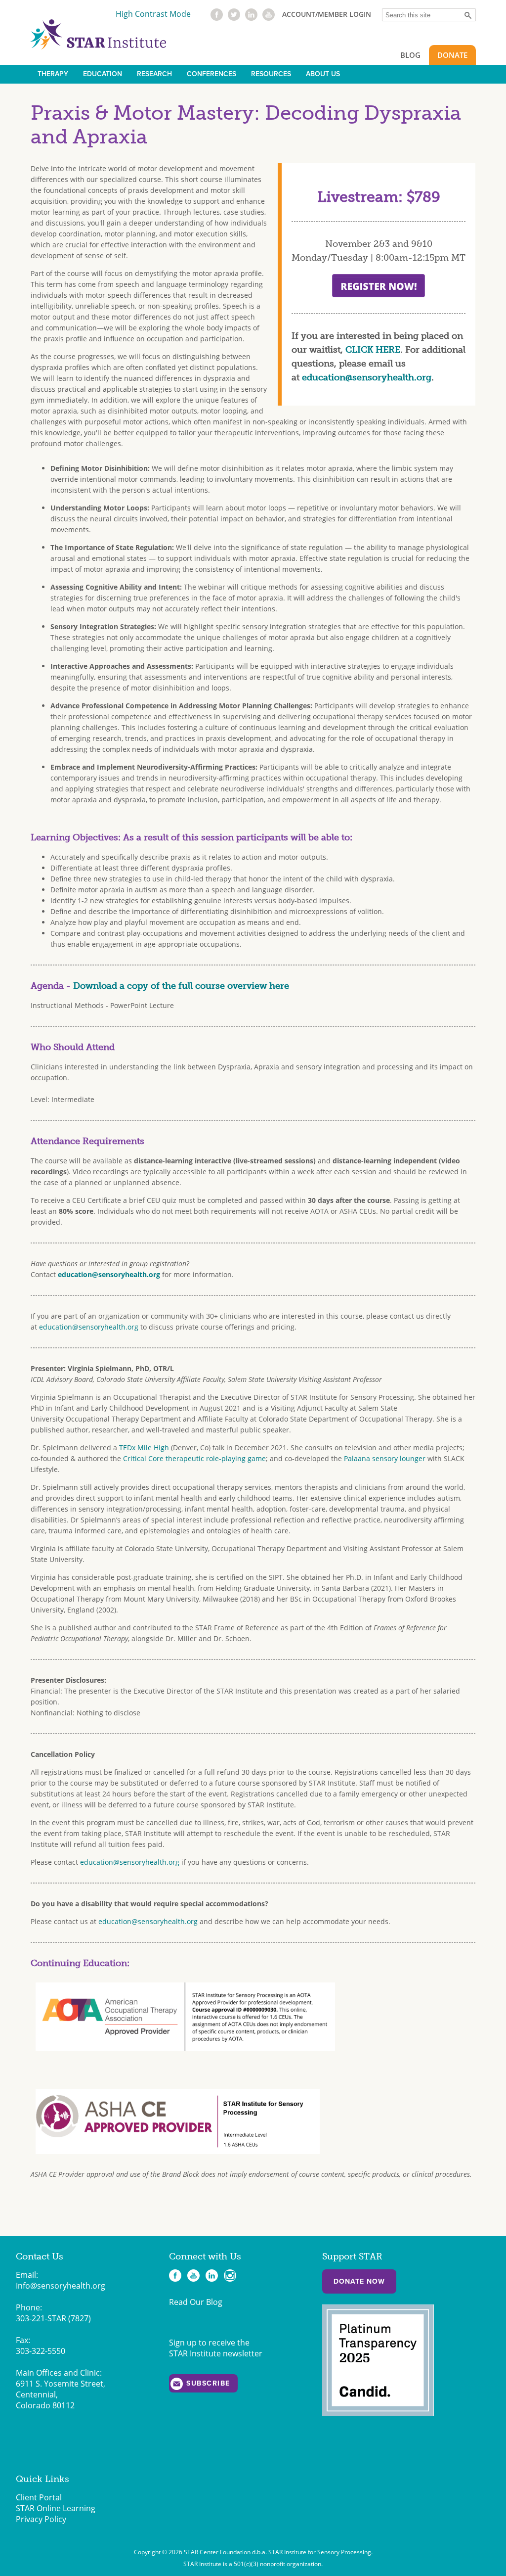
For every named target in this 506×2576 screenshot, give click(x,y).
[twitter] (234, 18)
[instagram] (230, 2276)
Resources (271, 74)
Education (103, 74)
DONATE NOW (359, 2281)
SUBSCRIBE (208, 2383)
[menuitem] (53, 74)
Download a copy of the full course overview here (181, 986)
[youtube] (269, 18)
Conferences (211, 74)
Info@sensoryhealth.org (61, 2286)
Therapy (53, 74)
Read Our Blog (196, 2302)
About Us (323, 74)
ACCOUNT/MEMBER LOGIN (327, 14)
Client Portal (39, 2497)
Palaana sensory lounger (385, 1458)
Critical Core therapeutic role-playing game (194, 1458)
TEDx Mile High (144, 1448)
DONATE (452, 55)
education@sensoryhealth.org (367, 377)
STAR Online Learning (56, 2508)
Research (154, 74)
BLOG (410, 55)
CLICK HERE (373, 350)
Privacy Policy (41, 2519)
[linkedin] (251, 18)
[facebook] (217, 18)
